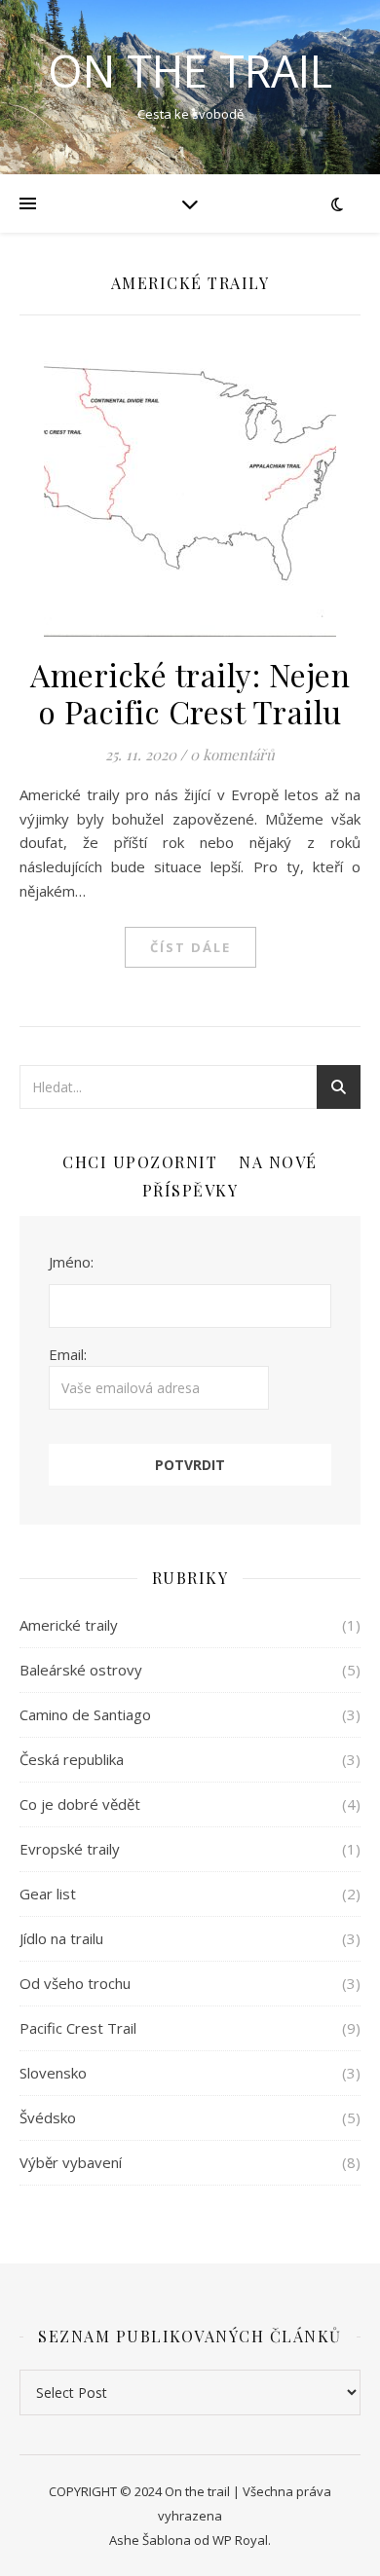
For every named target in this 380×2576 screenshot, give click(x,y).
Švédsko (48, 2117)
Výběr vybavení (71, 2162)
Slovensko (53, 2073)
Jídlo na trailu (61, 1938)
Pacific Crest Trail (78, 2028)
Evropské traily (70, 1849)
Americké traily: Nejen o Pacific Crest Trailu (190, 693)
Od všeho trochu (75, 1983)
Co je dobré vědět (80, 1804)
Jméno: (71, 1262)
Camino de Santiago (85, 1714)
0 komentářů (232, 754)
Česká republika (72, 1759)
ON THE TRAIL (190, 71)
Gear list (48, 1894)
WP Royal (240, 2540)
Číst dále (190, 947)
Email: (68, 1354)
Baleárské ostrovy (81, 1670)
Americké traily (69, 1625)
